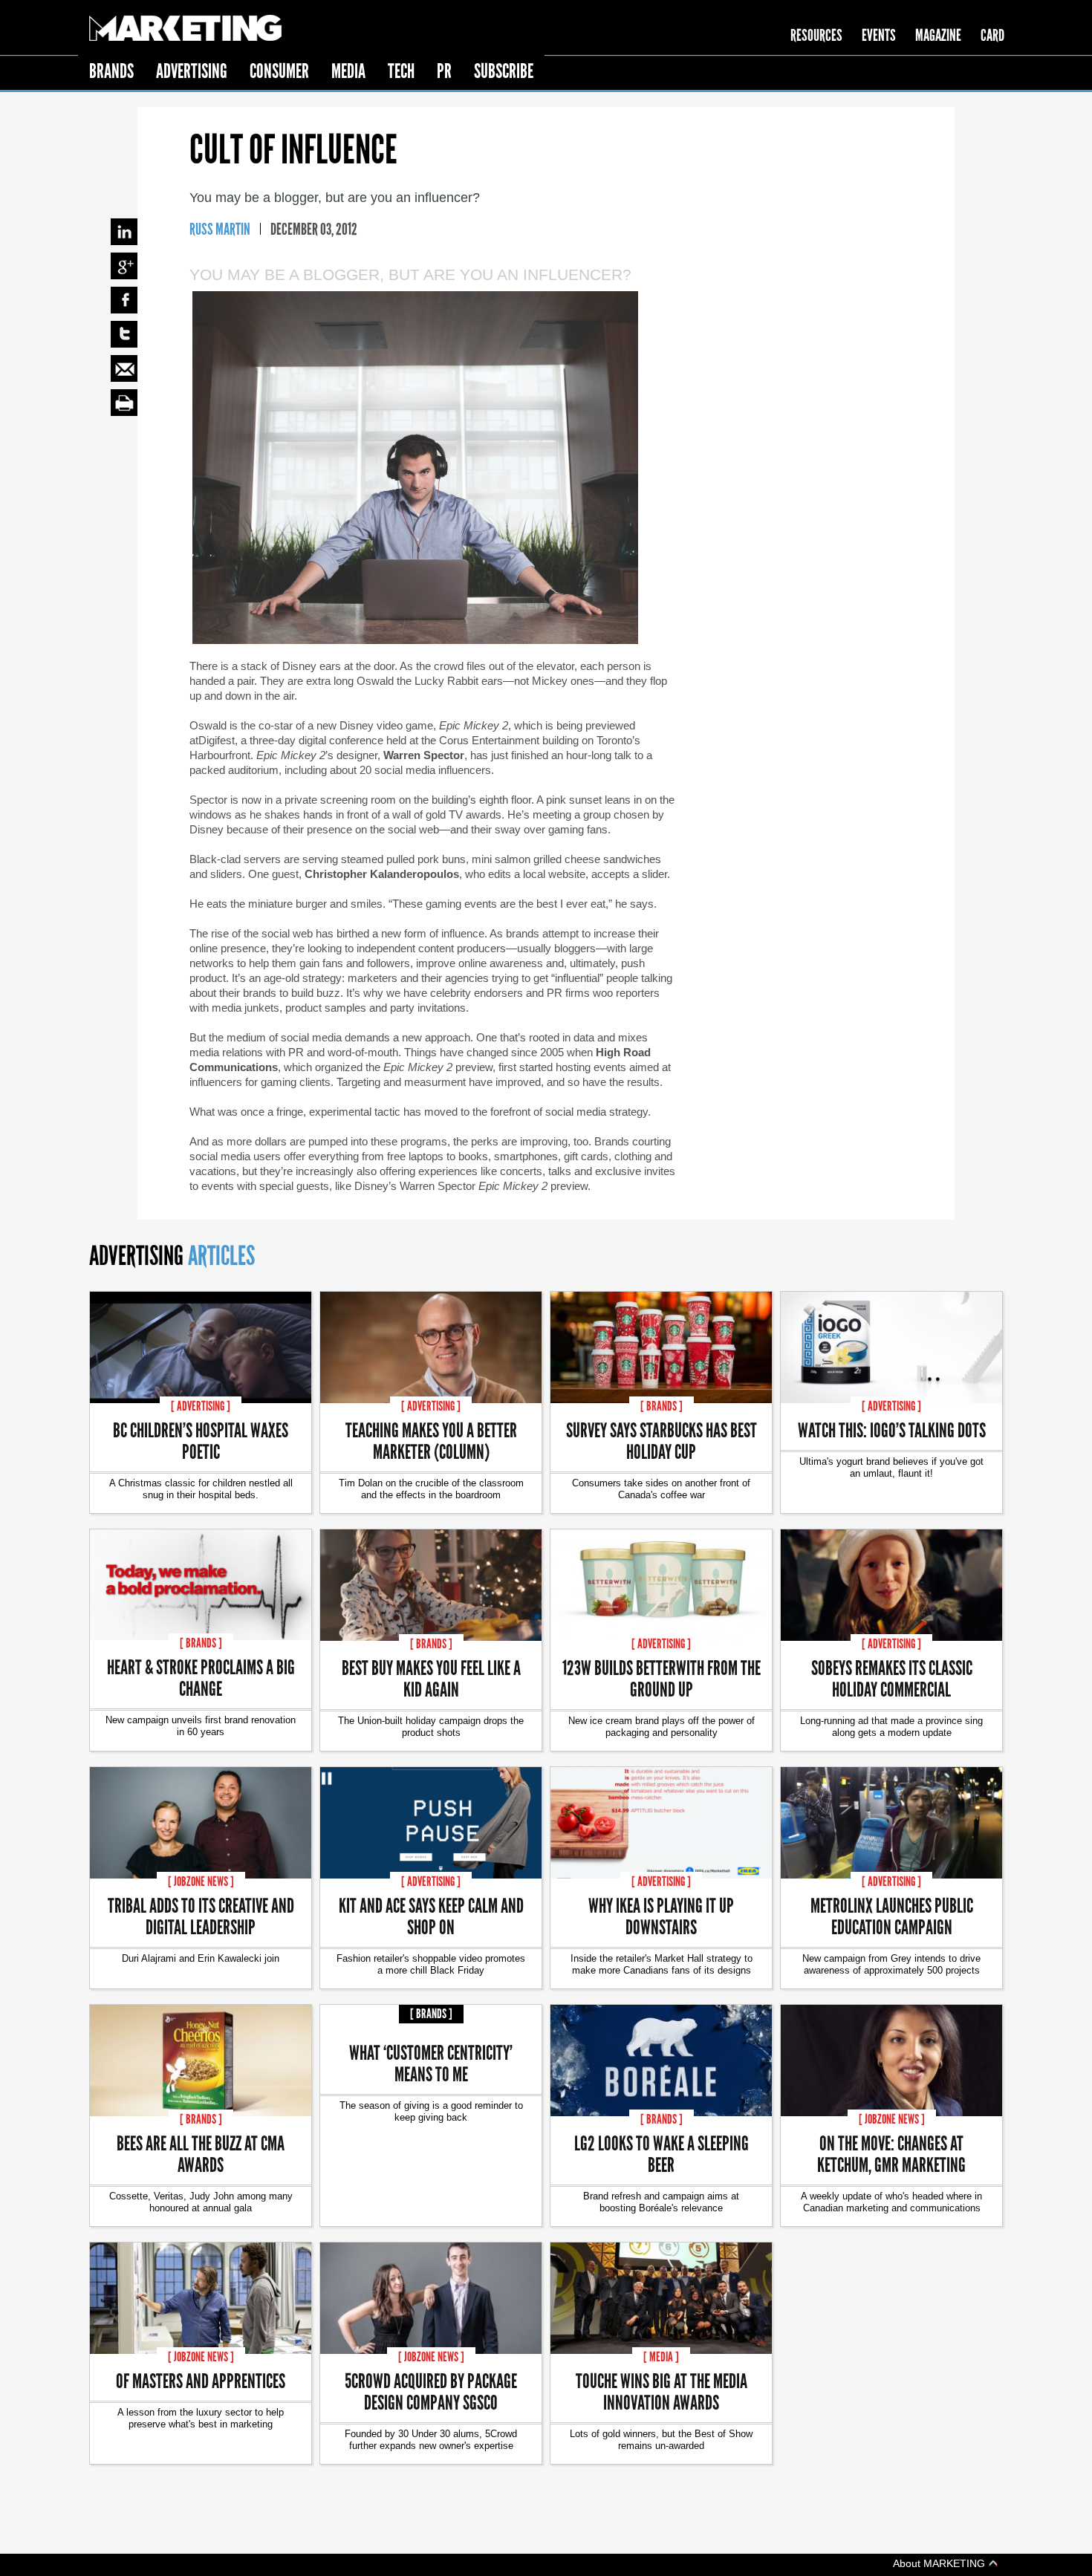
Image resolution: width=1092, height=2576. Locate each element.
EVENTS (879, 35)
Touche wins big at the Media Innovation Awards (662, 2391)
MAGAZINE (938, 35)
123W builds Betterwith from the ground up (662, 1678)
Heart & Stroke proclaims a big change (201, 1677)
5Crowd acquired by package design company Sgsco (431, 2391)
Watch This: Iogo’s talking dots (892, 1430)
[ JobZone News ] (201, 1881)
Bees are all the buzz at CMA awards (201, 2153)
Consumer (279, 71)
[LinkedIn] (124, 232)
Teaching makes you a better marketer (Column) (431, 1440)
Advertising (192, 71)
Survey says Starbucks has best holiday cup (662, 1440)
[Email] (124, 368)
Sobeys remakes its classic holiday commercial (892, 1678)
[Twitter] (124, 334)
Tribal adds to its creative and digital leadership (201, 1916)
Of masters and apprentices (201, 2380)
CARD (992, 35)
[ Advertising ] (201, 1406)
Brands (111, 71)
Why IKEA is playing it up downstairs (661, 1916)
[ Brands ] (662, 1406)
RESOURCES (816, 35)
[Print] (124, 403)
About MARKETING (940, 2563)
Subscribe (504, 71)
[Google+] (124, 266)
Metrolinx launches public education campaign (892, 1916)
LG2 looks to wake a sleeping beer (662, 2153)
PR (444, 71)
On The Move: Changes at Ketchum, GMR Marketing (891, 2153)
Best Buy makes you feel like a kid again (431, 1678)
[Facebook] (124, 300)
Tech (401, 71)
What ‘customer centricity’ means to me (431, 2063)
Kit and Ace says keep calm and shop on (431, 1916)
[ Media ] (661, 2357)
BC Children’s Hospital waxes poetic (201, 1440)
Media (348, 71)
